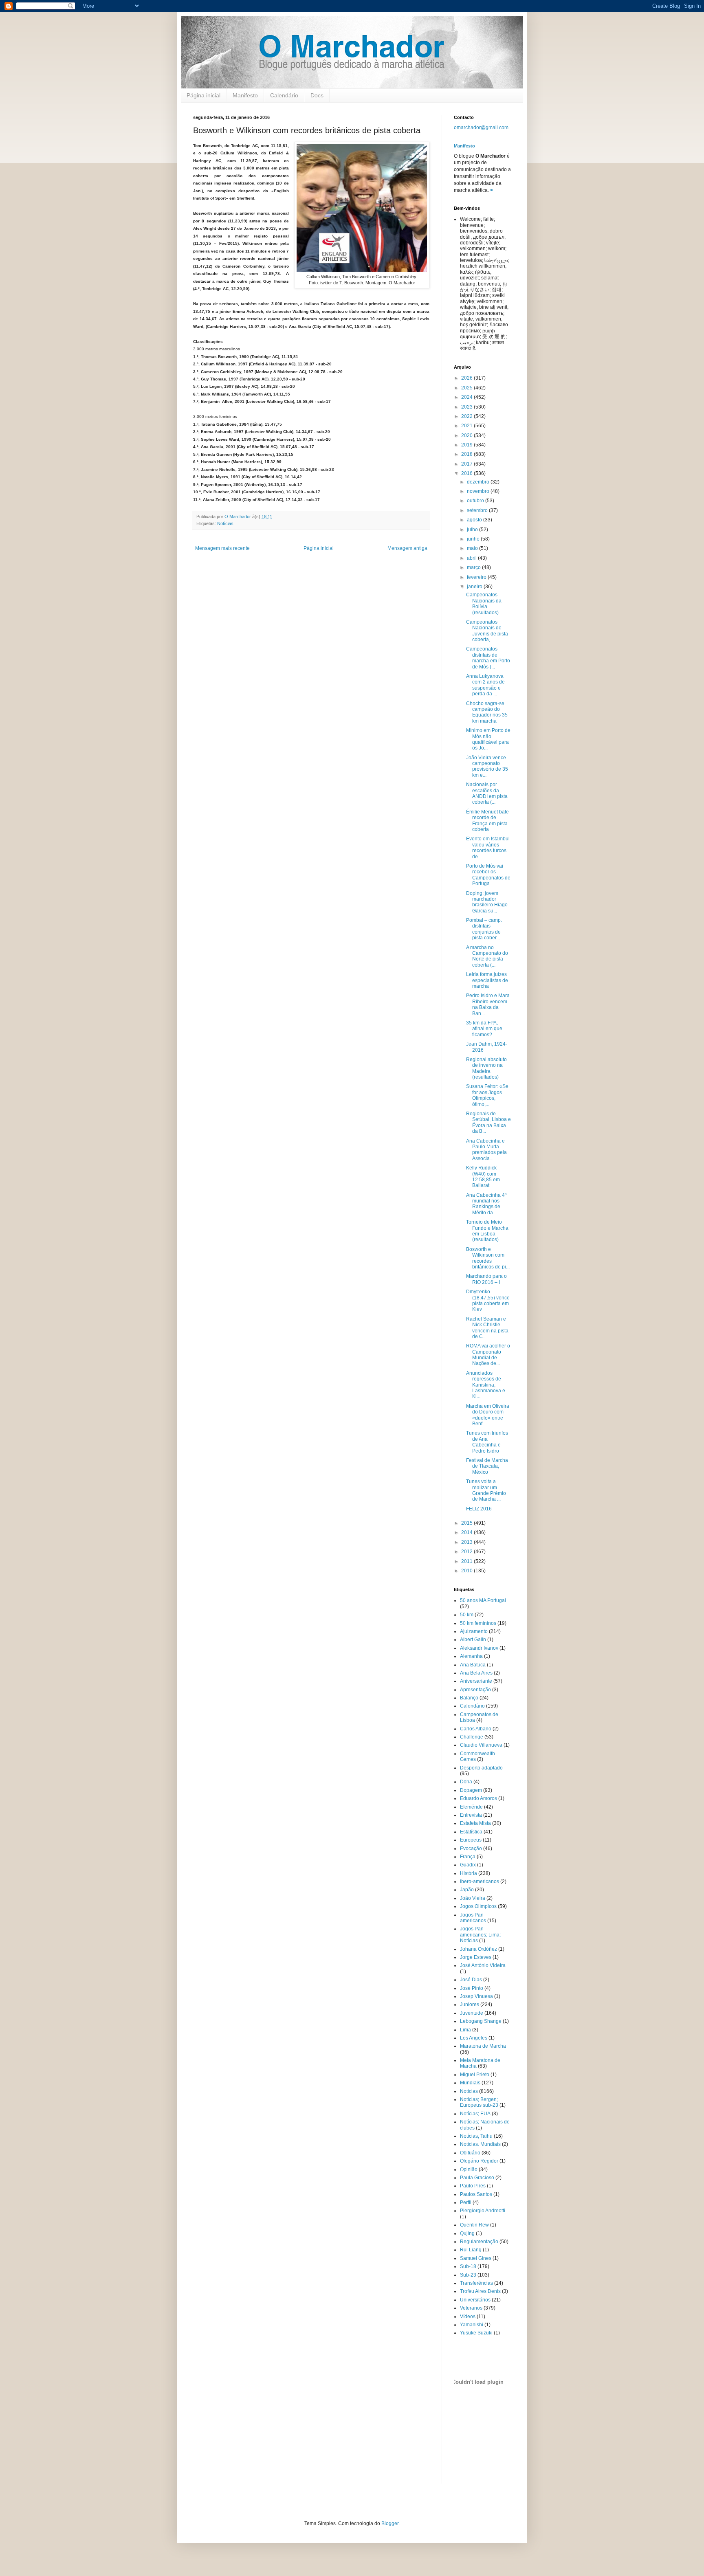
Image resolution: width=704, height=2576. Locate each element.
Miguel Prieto (475, 2075)
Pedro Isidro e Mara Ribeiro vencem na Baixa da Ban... (488, 1004)
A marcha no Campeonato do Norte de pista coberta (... (487, 956)
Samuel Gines (476, 2258)
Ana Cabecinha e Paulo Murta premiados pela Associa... (486, 1150)
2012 (467, 1552)
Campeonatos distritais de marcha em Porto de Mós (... (488, 658)
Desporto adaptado (481, 1768)
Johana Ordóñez (478, 1949)
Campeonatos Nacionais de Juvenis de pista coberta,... (487, 631)
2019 (467, 445)
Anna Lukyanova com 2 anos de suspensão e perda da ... (485, 685)
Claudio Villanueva (481, 1745)
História (469, 1873)
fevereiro (477, 577)
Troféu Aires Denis (480, 2291)
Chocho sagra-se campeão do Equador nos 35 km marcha (487, 712)
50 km (467, 1615)
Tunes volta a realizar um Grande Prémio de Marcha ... (486, 1490)
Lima (465, 2030)
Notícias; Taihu (476, 2136)
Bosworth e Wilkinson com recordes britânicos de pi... (488, 1258)
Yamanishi (472, 2325)
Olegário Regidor (479, 2161)
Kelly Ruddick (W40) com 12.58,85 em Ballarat (483, 1177)
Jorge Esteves (476, 1957)
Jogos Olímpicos (478, 1906)
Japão (467, 1890)
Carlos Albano (476, 1729)
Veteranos (471, 2308)
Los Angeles (474, 2038)
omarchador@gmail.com (481, 127)
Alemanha (471, 1656)
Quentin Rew (474, 2225)
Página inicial (203, 95)
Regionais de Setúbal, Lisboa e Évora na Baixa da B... (488, 1122)
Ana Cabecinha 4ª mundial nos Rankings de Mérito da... (486, 1204)
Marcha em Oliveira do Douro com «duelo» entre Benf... (488, 1415)
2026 (467, 378)
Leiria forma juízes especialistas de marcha (487, 980)
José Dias (471, 1980)
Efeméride (471, 1807)
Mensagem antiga (407, 548)
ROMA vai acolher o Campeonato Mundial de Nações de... (488, 1355)
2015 (467, 1523)
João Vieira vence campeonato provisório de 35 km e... (487, 766)
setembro (478, 510)
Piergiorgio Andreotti (483, 2211)
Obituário (470, 2153)
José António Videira (483, 1965)
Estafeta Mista (475, 1823)
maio (473, 548)
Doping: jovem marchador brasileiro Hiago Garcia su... (487, 902)
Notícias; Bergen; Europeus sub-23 (479, 2102)
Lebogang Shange (481, 2021)
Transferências (476, 2283)
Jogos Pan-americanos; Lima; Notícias (480, 1935)
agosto (475, 520)
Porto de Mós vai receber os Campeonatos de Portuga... (488, 875)
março (474, 567)
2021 (467, 426)
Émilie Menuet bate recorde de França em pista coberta (487, 821)
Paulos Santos (476, 2194)
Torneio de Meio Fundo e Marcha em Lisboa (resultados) (487, 1231)
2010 (467, 1571)
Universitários (475, 2300)
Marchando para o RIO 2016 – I (486, 1279)
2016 (467, 473)
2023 (467, 407)
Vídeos (468, 2317)
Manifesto (245, 95)
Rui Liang (471, 2250)
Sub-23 (468, 2275)
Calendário (284, 95)
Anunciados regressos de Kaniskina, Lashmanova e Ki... (486, 1385)
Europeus (471, 1840)
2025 (467, 388)
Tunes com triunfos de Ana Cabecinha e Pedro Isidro (487, 1442)
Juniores (470, 2005)
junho (474, 539)
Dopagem (471, 1790)
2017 (467, 464)
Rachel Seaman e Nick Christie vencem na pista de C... (487, 1328)
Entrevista (471, 1815)
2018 (467, 454)
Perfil (466, 2202)
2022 (467, 416)
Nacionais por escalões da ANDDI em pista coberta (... (487, 793)
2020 (467, 435)
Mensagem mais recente (222, 548)
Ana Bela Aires (476, 1673)
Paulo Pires (473, 2186)
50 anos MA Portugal (483, 1600)
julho (473, 530)
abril (472, 558)
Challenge (472, 1737)
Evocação (471, 1848)
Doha (466, 1782)
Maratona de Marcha (483, 2046)
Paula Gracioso (477, 2178)
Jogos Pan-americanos (473, 1918)
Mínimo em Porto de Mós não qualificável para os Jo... (488, 739)
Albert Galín (473, 1640)
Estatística (471, 1832)
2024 (467, 397)
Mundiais (470, 2083)
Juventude (472, 2013)
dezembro (479, 482)
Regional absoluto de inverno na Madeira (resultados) (486, 1068)
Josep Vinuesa (476, 1996)
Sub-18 (468, 2266)
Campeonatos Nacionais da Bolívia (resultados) (484, 603)
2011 (467, 1561)
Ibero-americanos (480, 1881)
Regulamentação (479, 2242)
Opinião (469, 2169)
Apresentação (475, 1690)
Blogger (390, 2523)
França (468, 1857)
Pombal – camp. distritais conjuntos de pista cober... (484, 929)
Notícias (225, 523)
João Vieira (473, 1898)
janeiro (475, 587)
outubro (476, 501)
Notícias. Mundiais (480, 2144)
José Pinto (472, 1988)
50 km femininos (478, 1623)
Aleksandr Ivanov (479, 1648)
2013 (467, 1542)
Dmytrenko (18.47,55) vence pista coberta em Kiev (488, 1300)
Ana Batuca (473, 1665)
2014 (467, 1532)
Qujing (467, 2233)
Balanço (469, 1698)
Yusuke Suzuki (476, 2333)
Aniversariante (476, 1681)
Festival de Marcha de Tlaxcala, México (487, 1466)
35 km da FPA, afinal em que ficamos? (484, 1029)
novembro (479, 491)
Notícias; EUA (475, 2114)
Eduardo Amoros (478, 1798)
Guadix (468, 1865)
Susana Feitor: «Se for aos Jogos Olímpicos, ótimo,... (487, 1095)
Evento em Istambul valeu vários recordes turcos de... (488, 847)
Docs (317, 95)
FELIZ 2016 (479, 1509)
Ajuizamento (474, 1631)
